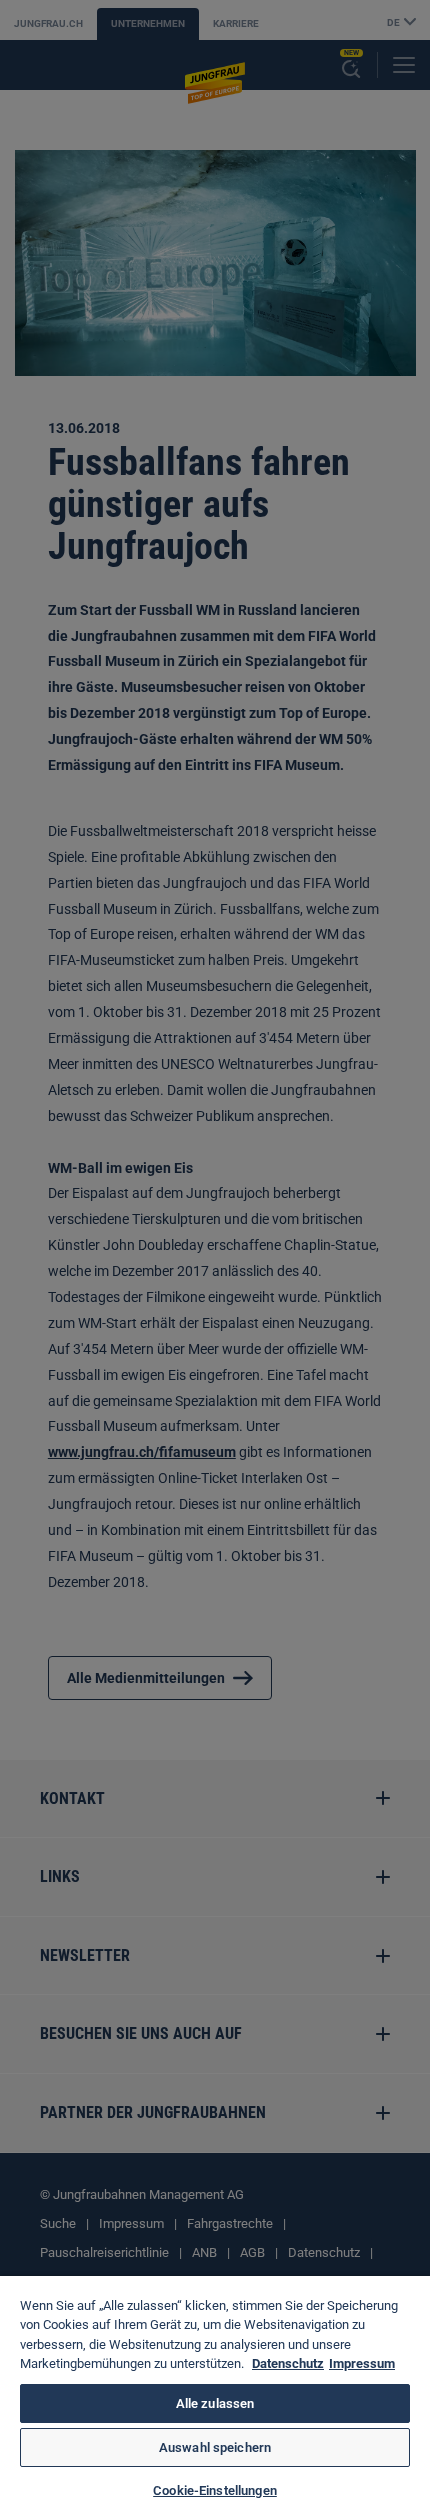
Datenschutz (288, 2363)
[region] (215, 2395)
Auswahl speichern (215, 2447)
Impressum (362, 2363)
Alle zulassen (215, 2403)
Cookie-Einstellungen (215, 2490)
